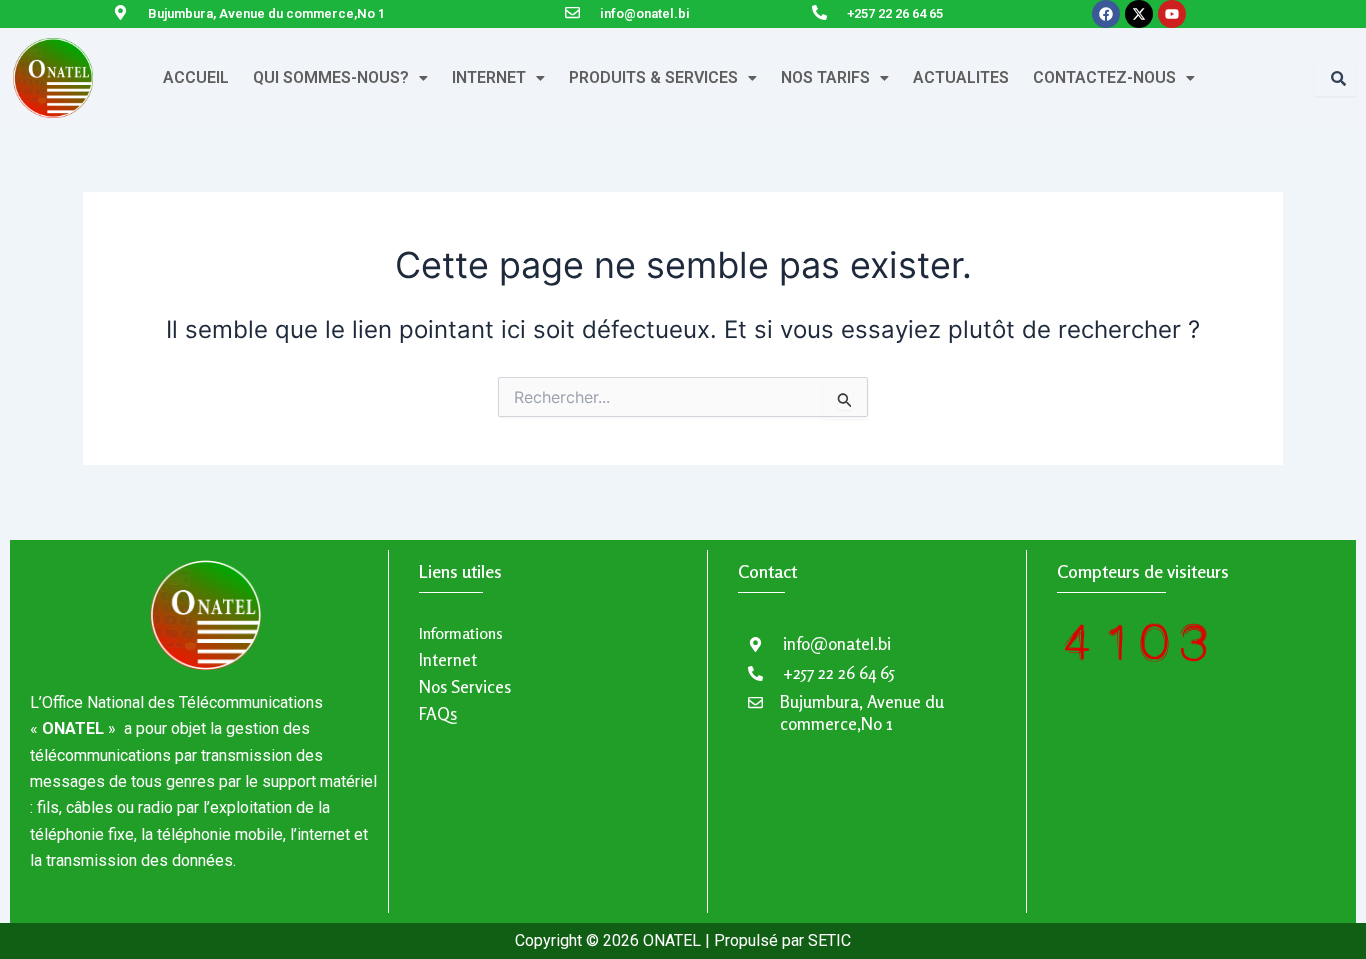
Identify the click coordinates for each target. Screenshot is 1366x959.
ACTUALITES (961, 77)
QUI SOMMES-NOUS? (331, 77)
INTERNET (489, 77)
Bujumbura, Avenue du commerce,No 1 (266, 13)
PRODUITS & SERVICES (653, 77)
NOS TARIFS (825, 77)
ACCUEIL (196, 77)
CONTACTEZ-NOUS (1104, 77)
